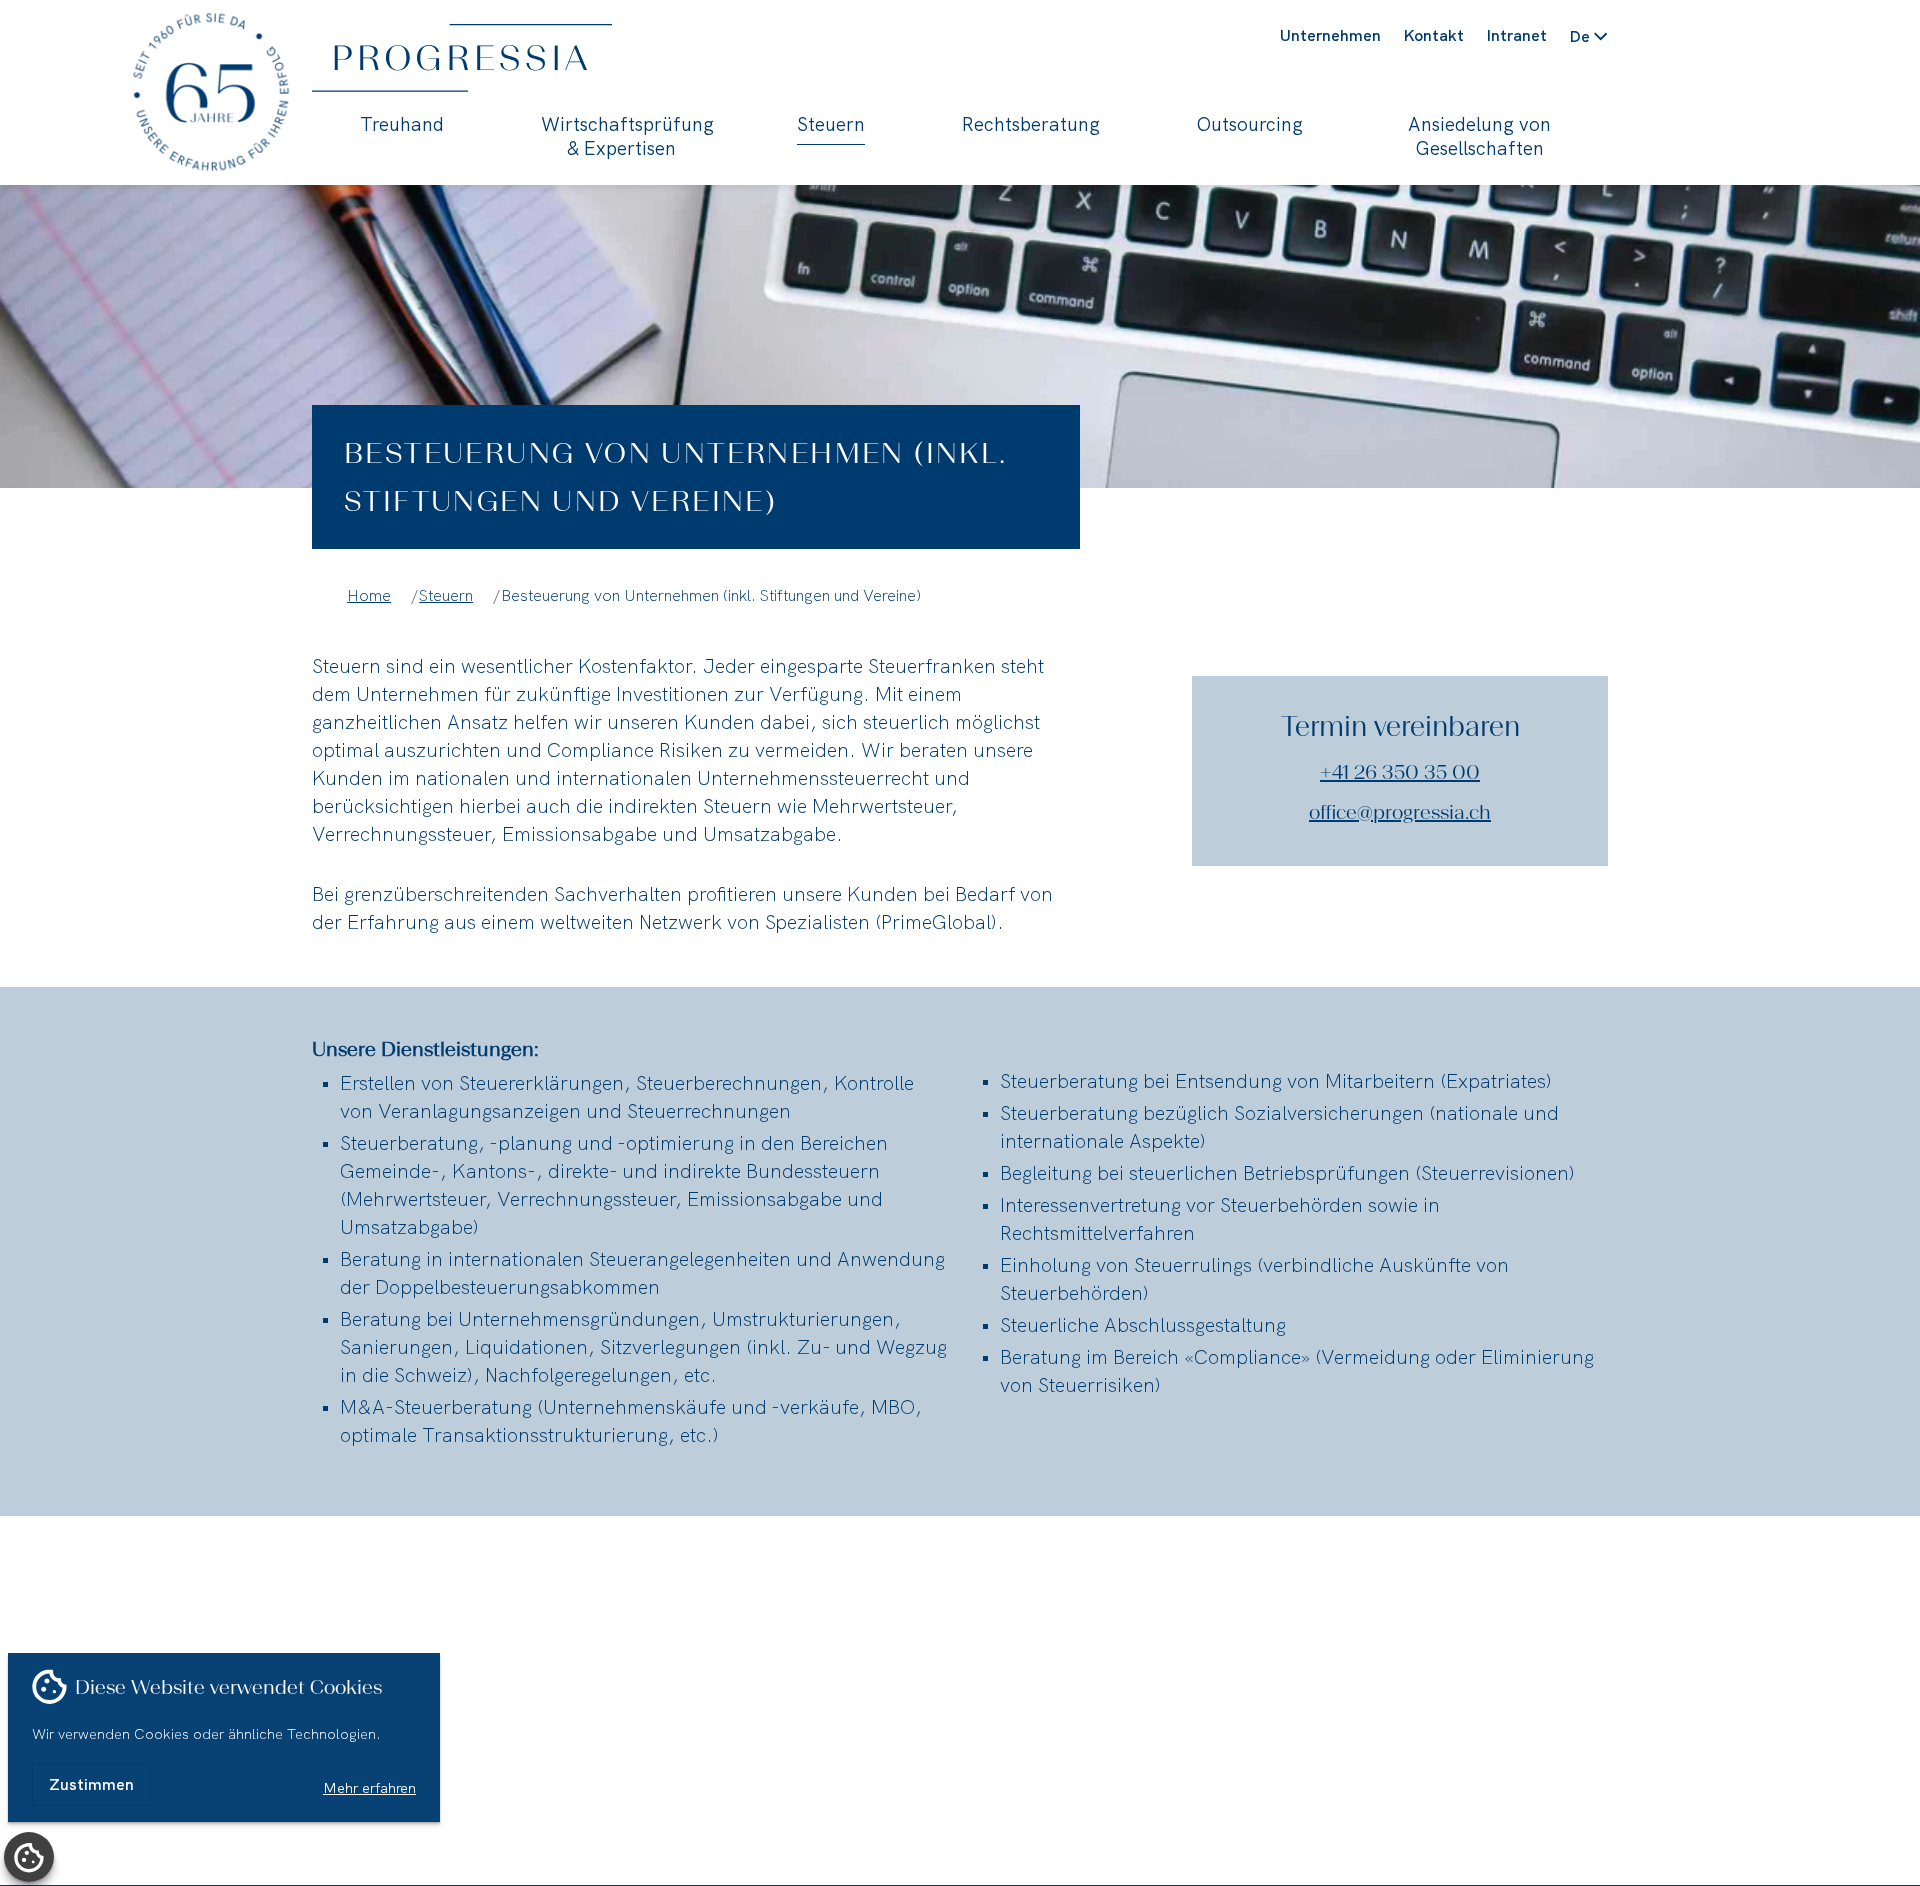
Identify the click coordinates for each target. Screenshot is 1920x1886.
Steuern (831, 125)
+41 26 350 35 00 (1400, 772)
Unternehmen (1330, 35)
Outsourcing (1249, 125)
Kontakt (1433, 35)
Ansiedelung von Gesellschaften (1479, 137)
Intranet (1516, 35)
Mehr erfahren (369, 1788)
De (1577, 36)
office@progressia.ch (1400, 812)
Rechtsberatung (1031, 125)
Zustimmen (91, 1784)
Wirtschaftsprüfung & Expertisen (621, 137)
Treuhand (402, 125)
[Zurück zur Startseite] (520, 58)
